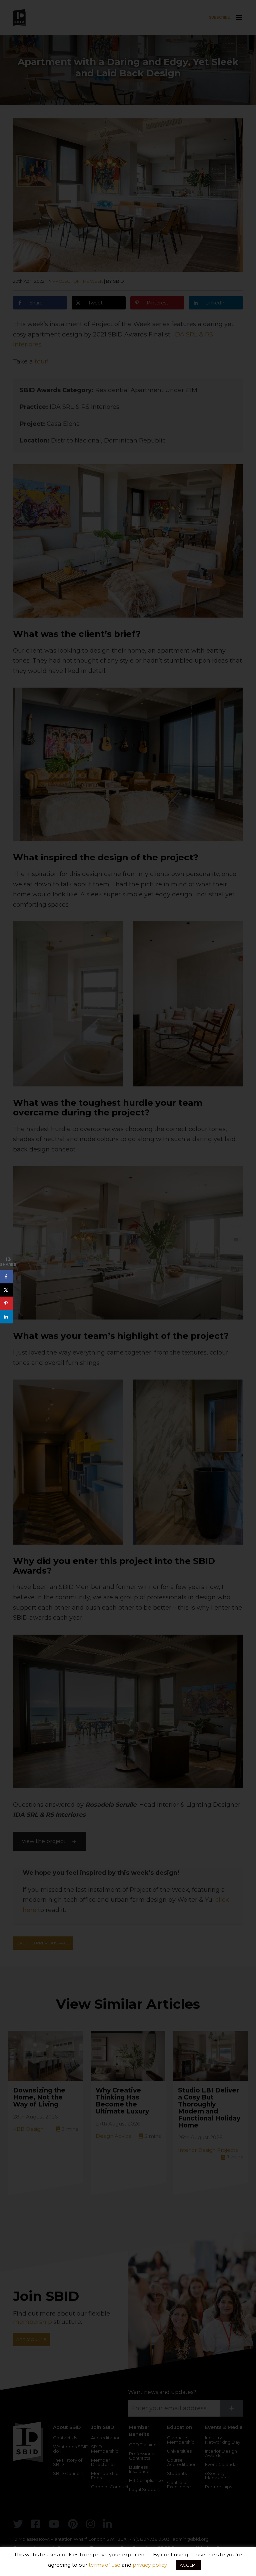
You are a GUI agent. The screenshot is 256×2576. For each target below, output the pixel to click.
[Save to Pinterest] (7, 1304)
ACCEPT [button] (188, 2565)
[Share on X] (7, 1290)
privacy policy (150, 2565)
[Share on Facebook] (7, 1277)
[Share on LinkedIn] (7, 1317)
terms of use (104, 2565)
